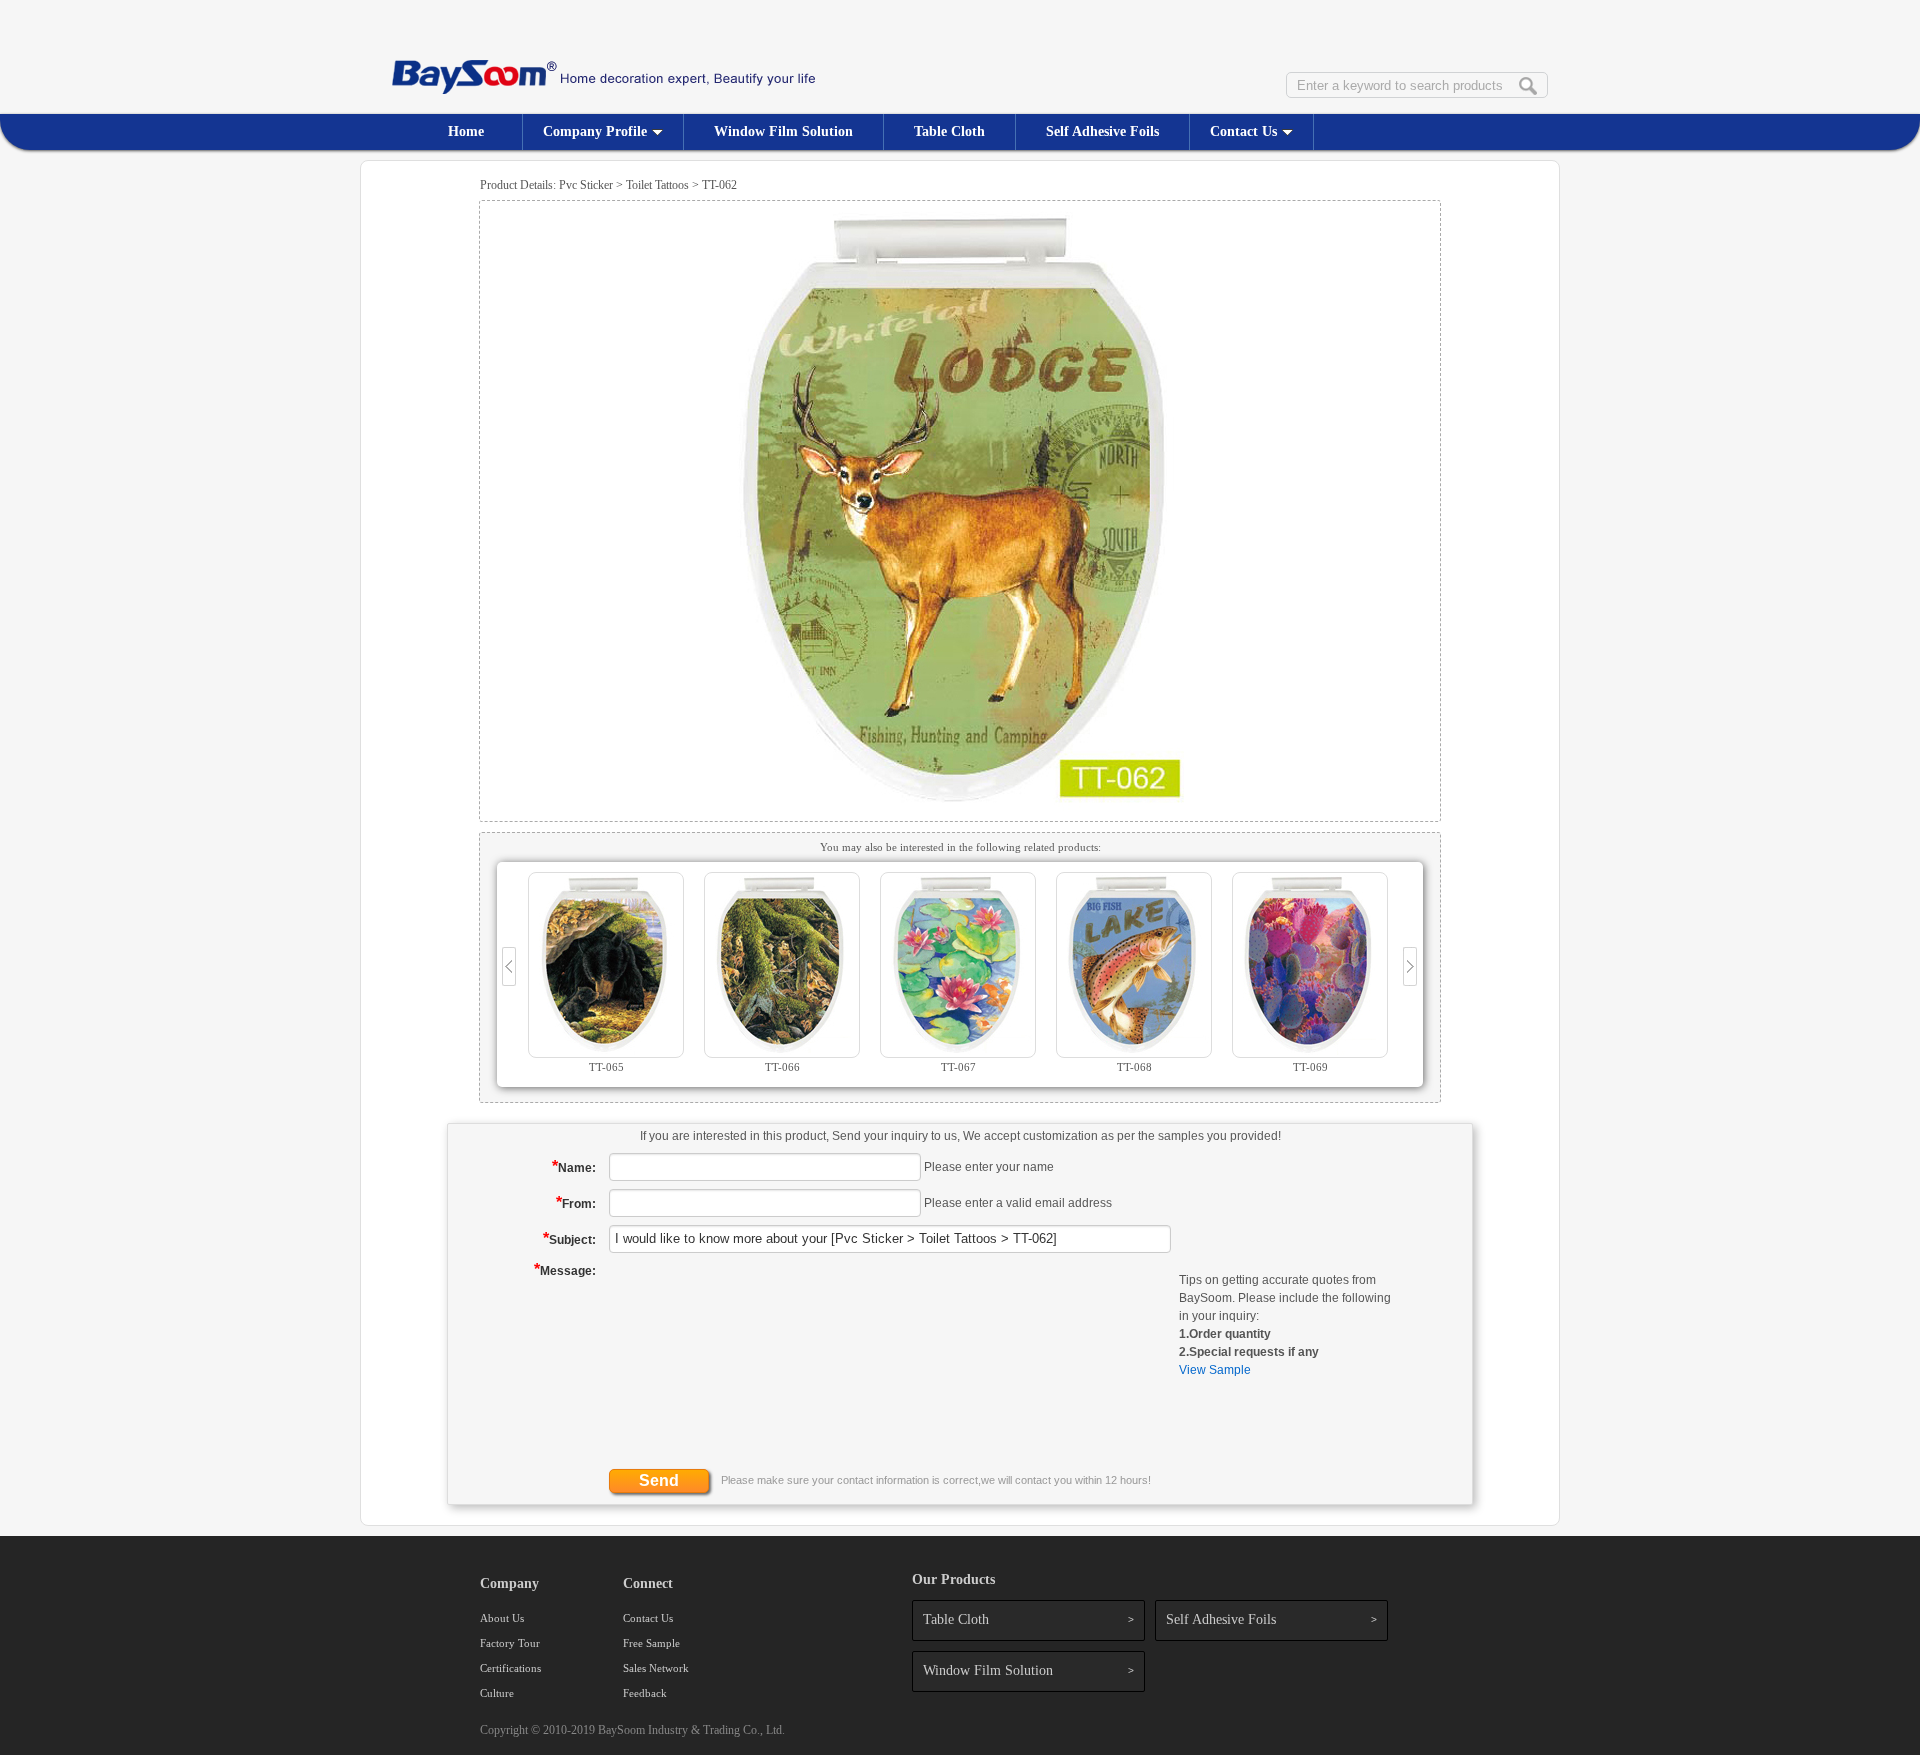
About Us (502, 1618)
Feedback (645, 1693)
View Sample (1215, 1370)
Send (659, 1480)
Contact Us (1243, 131)
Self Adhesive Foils (1102, 131)
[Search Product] (1528, 87)
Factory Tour (510, 1643)
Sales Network (656, 1668)
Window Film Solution (783, 131)
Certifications (510, 1668)
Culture (497, 1693)
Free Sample (651, 1643)
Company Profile (595, 131)
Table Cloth (949, 131)
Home (466, 131)
